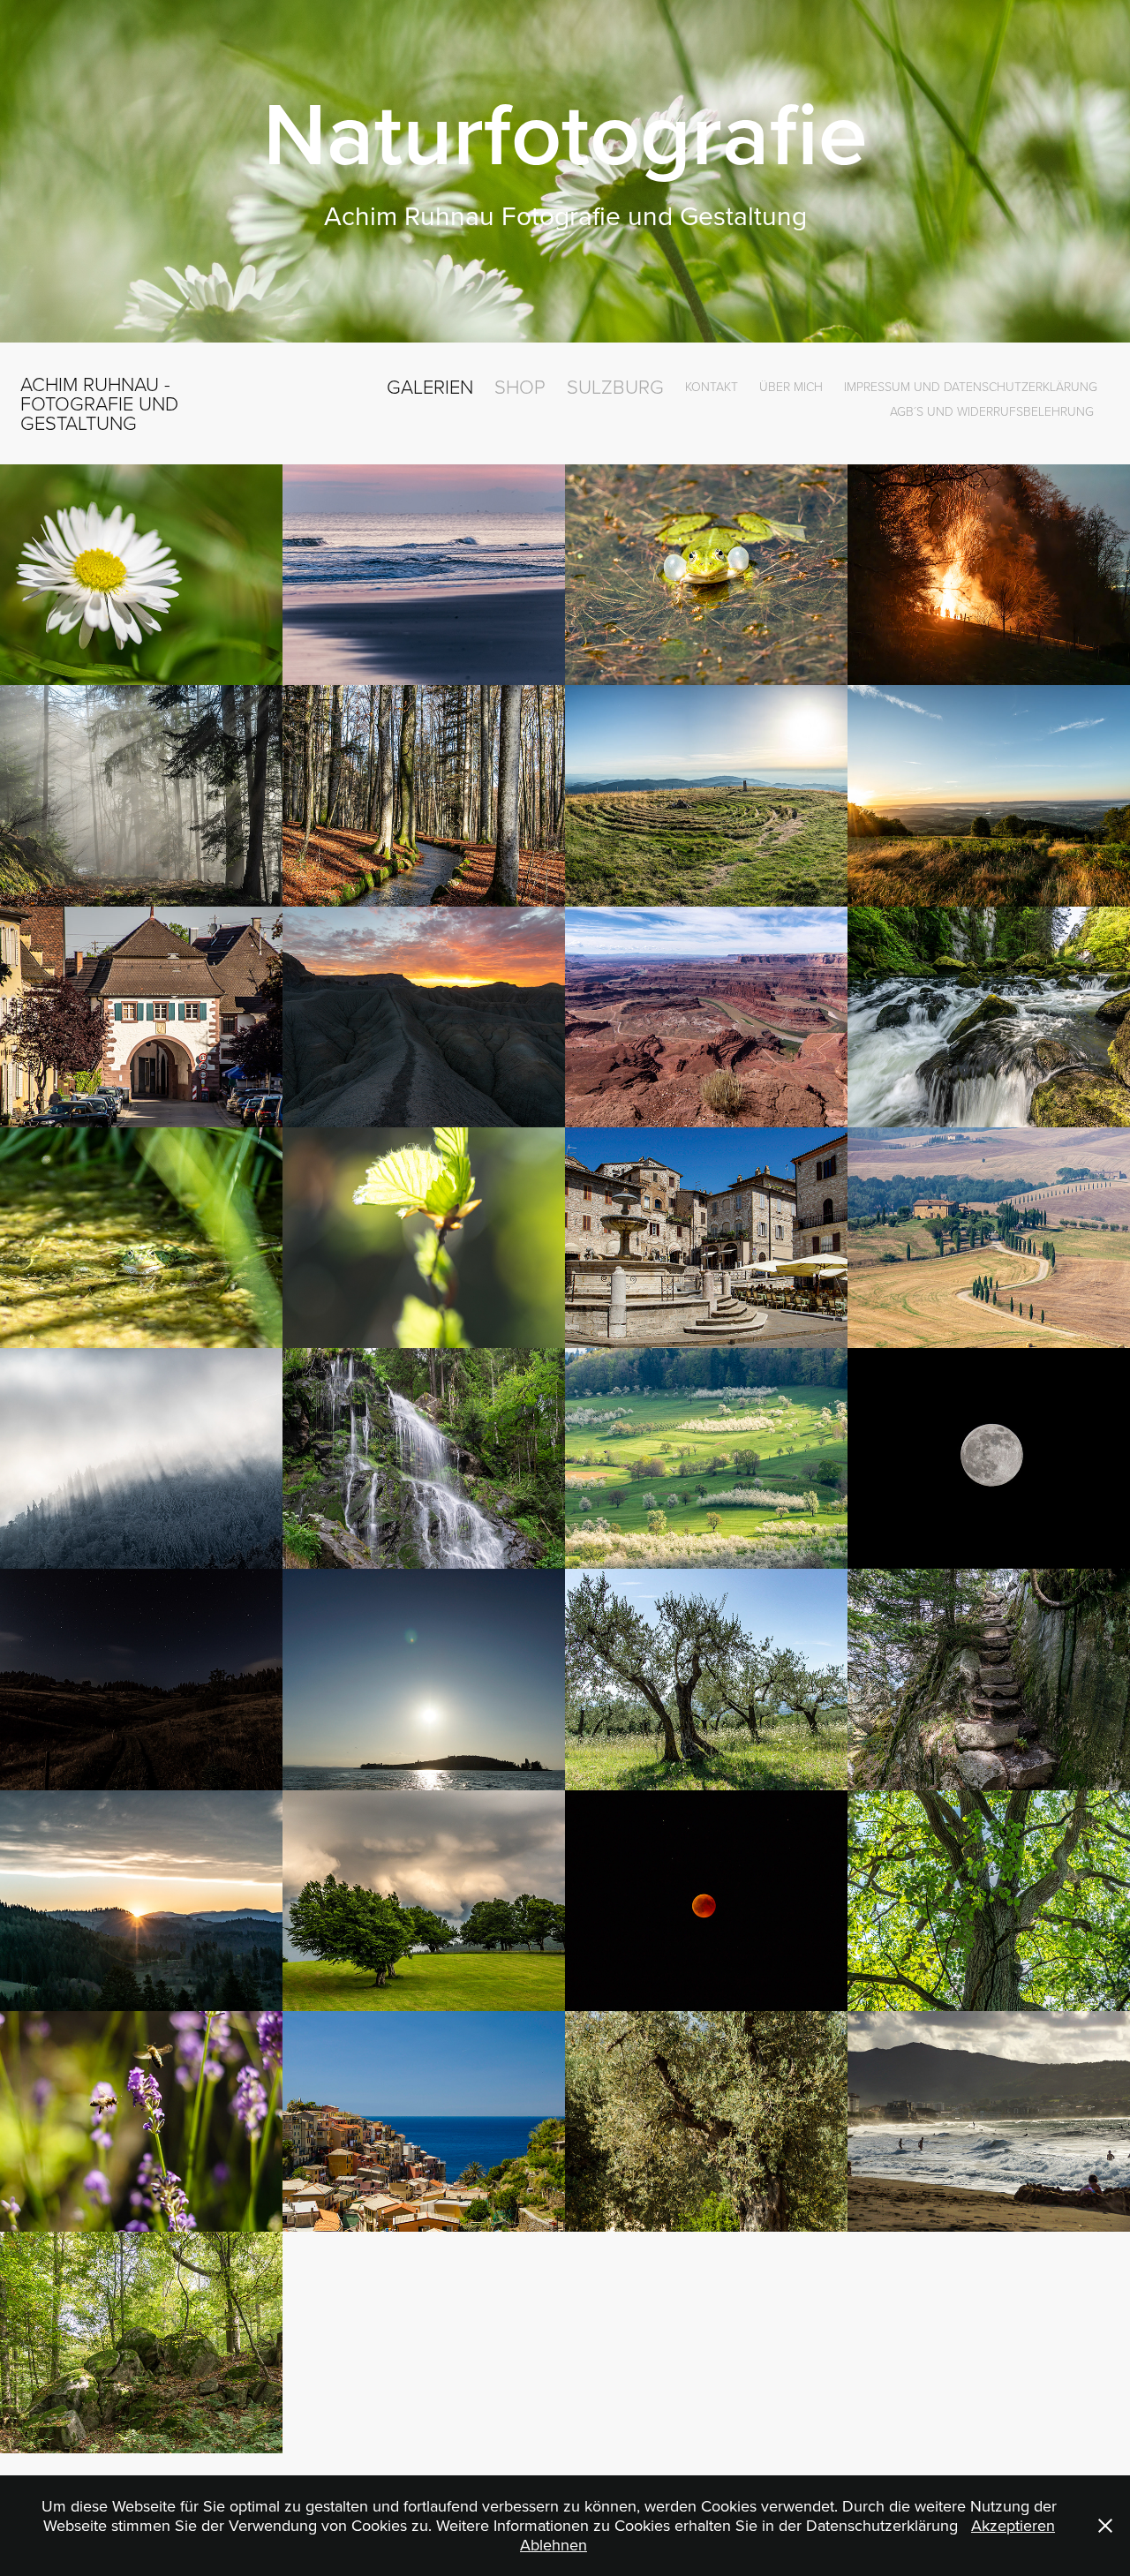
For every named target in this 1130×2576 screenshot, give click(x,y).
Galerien (430, 386)
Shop (520, 386)
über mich (791, 386)
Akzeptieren (1013, 2525)
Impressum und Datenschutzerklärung (971, 386)
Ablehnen (554, 2545)
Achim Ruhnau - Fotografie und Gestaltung (102, 403)
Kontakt (712, 386)
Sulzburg (615, 386)
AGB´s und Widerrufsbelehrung (992, 411)
